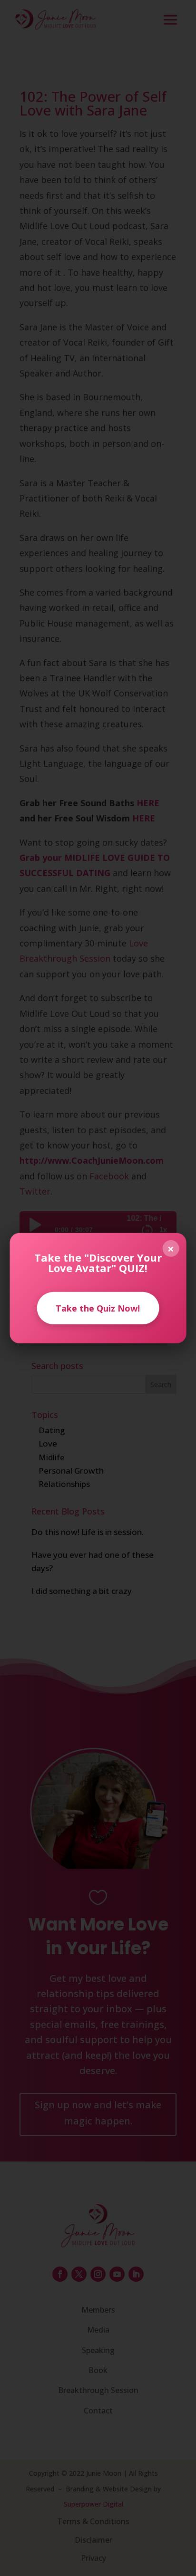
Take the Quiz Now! (98, 1308)
